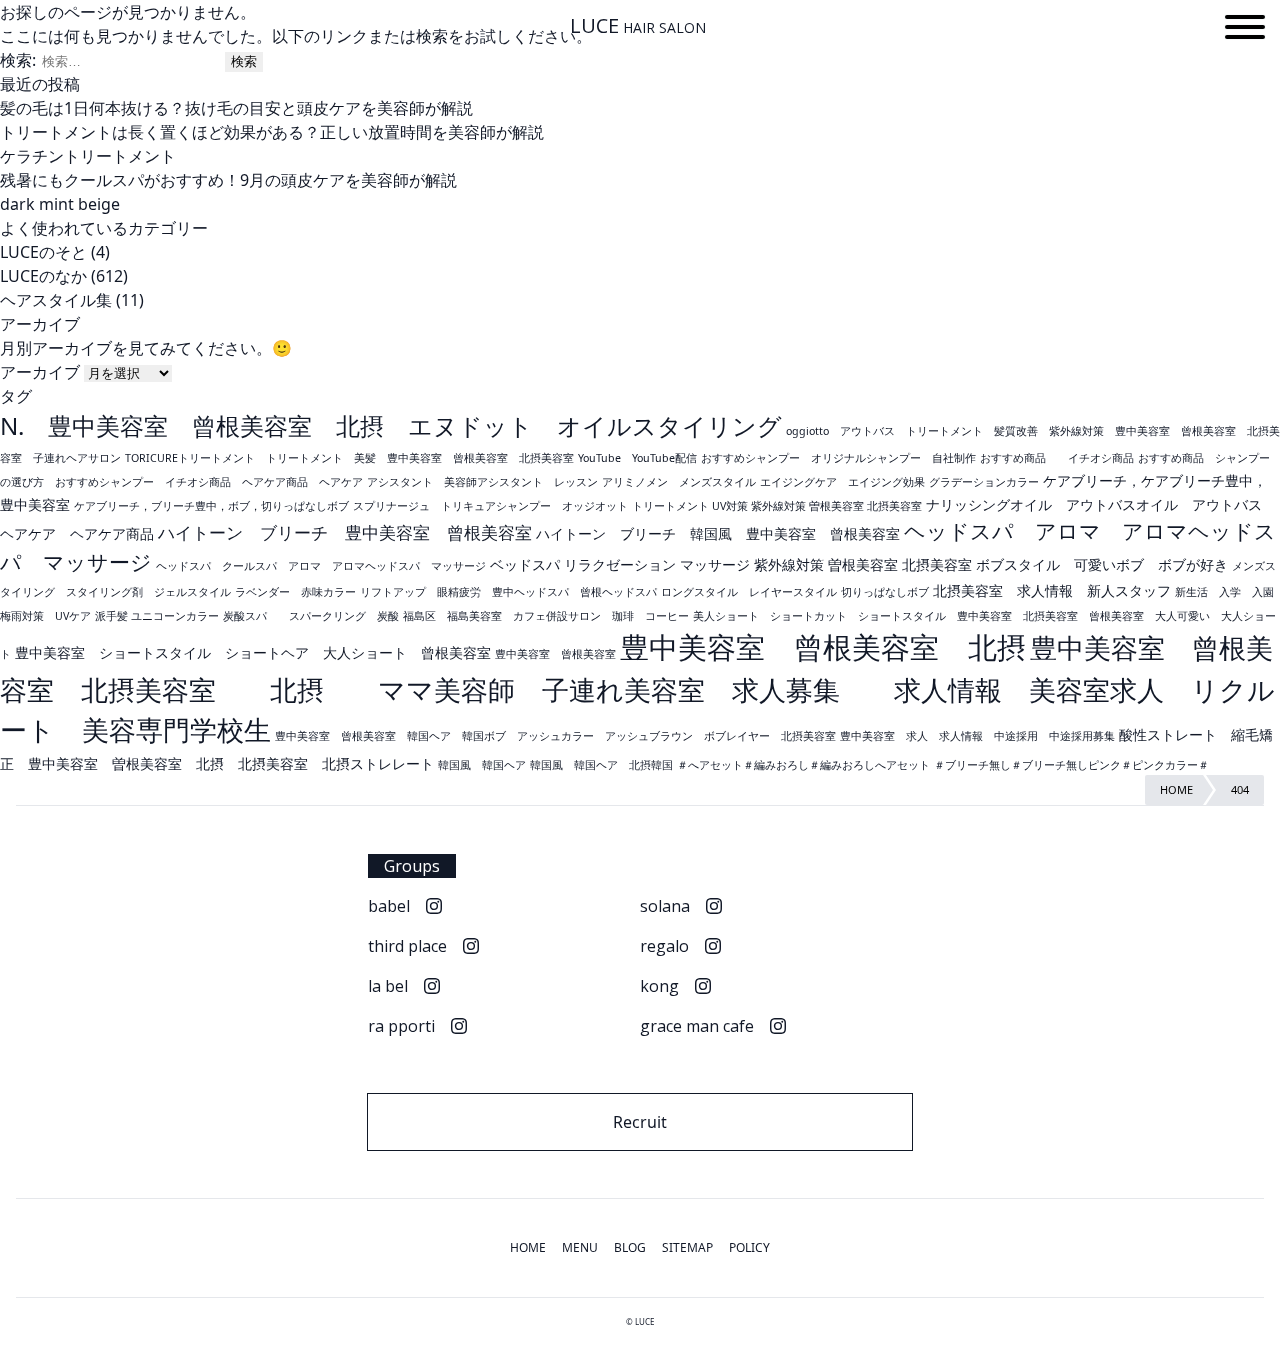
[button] (1245, 30)
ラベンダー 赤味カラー (295, 592)
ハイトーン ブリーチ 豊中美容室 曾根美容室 (345, 532)
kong (659, 986)
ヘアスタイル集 (56, 300)
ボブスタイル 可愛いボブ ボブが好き (1102, 564)
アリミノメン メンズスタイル (679, 482)
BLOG (630, 1247)
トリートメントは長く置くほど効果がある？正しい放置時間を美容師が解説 (272, 132)
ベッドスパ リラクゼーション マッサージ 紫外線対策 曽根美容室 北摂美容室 (731, 564)
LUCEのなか (43, 276)
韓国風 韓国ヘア (482, 765)
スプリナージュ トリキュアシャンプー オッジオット (490, 506)
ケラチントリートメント (88, 156)
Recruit (640, 1122)
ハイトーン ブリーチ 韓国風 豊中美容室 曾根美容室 (718, 533)
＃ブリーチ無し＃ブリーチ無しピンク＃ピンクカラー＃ (1071, 765)
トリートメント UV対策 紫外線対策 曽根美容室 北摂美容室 (777, 506)
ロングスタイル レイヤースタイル (749, 592)
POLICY (749, 1247)
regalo (664, 946)
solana (665, 906)
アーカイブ (40, 372)
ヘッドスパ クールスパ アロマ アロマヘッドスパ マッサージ (321, 566)
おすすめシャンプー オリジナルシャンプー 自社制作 (838, 458)
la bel (388, 986)
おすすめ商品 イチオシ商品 (1057, 458)
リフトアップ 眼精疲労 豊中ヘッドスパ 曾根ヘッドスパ (508, 592)
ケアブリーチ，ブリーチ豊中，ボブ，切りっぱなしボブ (211, 506)
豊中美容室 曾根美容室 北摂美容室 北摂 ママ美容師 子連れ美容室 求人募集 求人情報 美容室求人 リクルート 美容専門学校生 (637, 688)
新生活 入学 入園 (1224, 592)
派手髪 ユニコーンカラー (157, 616)
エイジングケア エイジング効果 (842, 482)
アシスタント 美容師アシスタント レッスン (482, 482)
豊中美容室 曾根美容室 (555, 654)
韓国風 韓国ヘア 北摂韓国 (601, 765)
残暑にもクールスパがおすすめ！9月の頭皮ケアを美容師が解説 (228, 180)
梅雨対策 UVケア (45, 616)
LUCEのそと (43, 252)
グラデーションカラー (984, 482)
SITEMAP (687, 1247)
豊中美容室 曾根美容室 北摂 (823, 647)
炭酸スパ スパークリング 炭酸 (311, 616)
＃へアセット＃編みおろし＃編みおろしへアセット (803, 765)
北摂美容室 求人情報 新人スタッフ (1052, 590)
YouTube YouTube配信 (637, 458)
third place (407, 946)
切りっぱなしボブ (885, 592)
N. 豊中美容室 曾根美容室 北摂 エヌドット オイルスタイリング (391, 425)
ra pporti (401, 1026)
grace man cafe (697, 1026)
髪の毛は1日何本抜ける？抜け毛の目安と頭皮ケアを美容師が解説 (236, 108)
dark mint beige (60, 204)
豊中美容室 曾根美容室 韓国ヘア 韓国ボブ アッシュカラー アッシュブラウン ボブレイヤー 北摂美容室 (555, 736)
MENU (580, 1247)
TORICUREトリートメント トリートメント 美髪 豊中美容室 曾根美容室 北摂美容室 (349, 458)
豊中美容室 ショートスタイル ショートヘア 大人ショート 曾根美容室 (253, 652)
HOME (528, 1247)
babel (389, 906)
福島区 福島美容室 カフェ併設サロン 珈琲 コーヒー (546, 616)
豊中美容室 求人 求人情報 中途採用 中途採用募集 (977, 736)
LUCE (638, 26)
